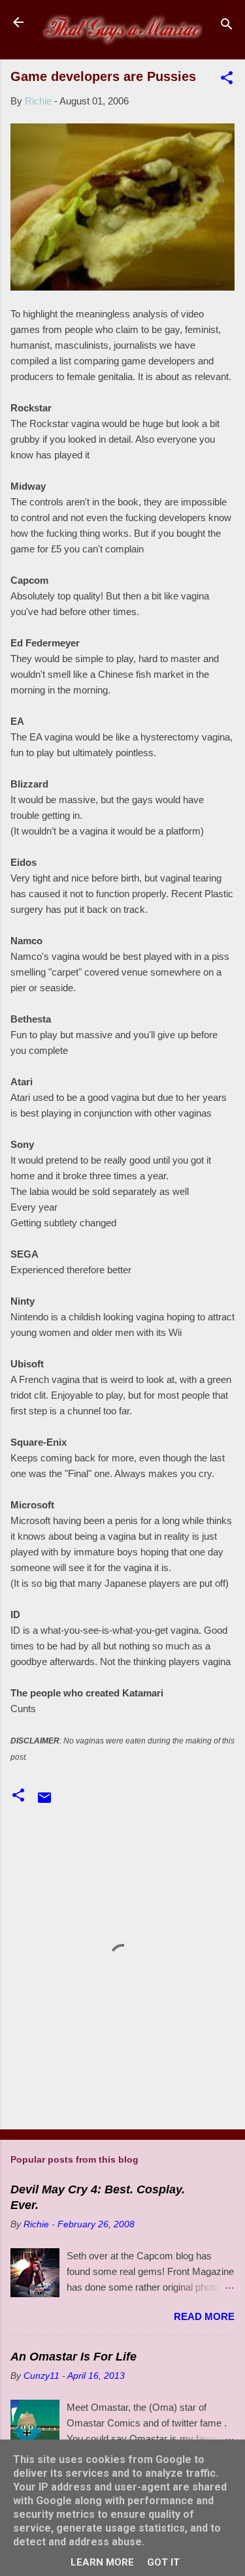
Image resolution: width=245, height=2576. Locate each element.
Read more (204, 2316)
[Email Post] (44, 1802)
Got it (163, 2562)
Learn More (102, 2562)
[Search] (227, 26)
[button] (227, 80)
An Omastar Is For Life (73, 2357)
